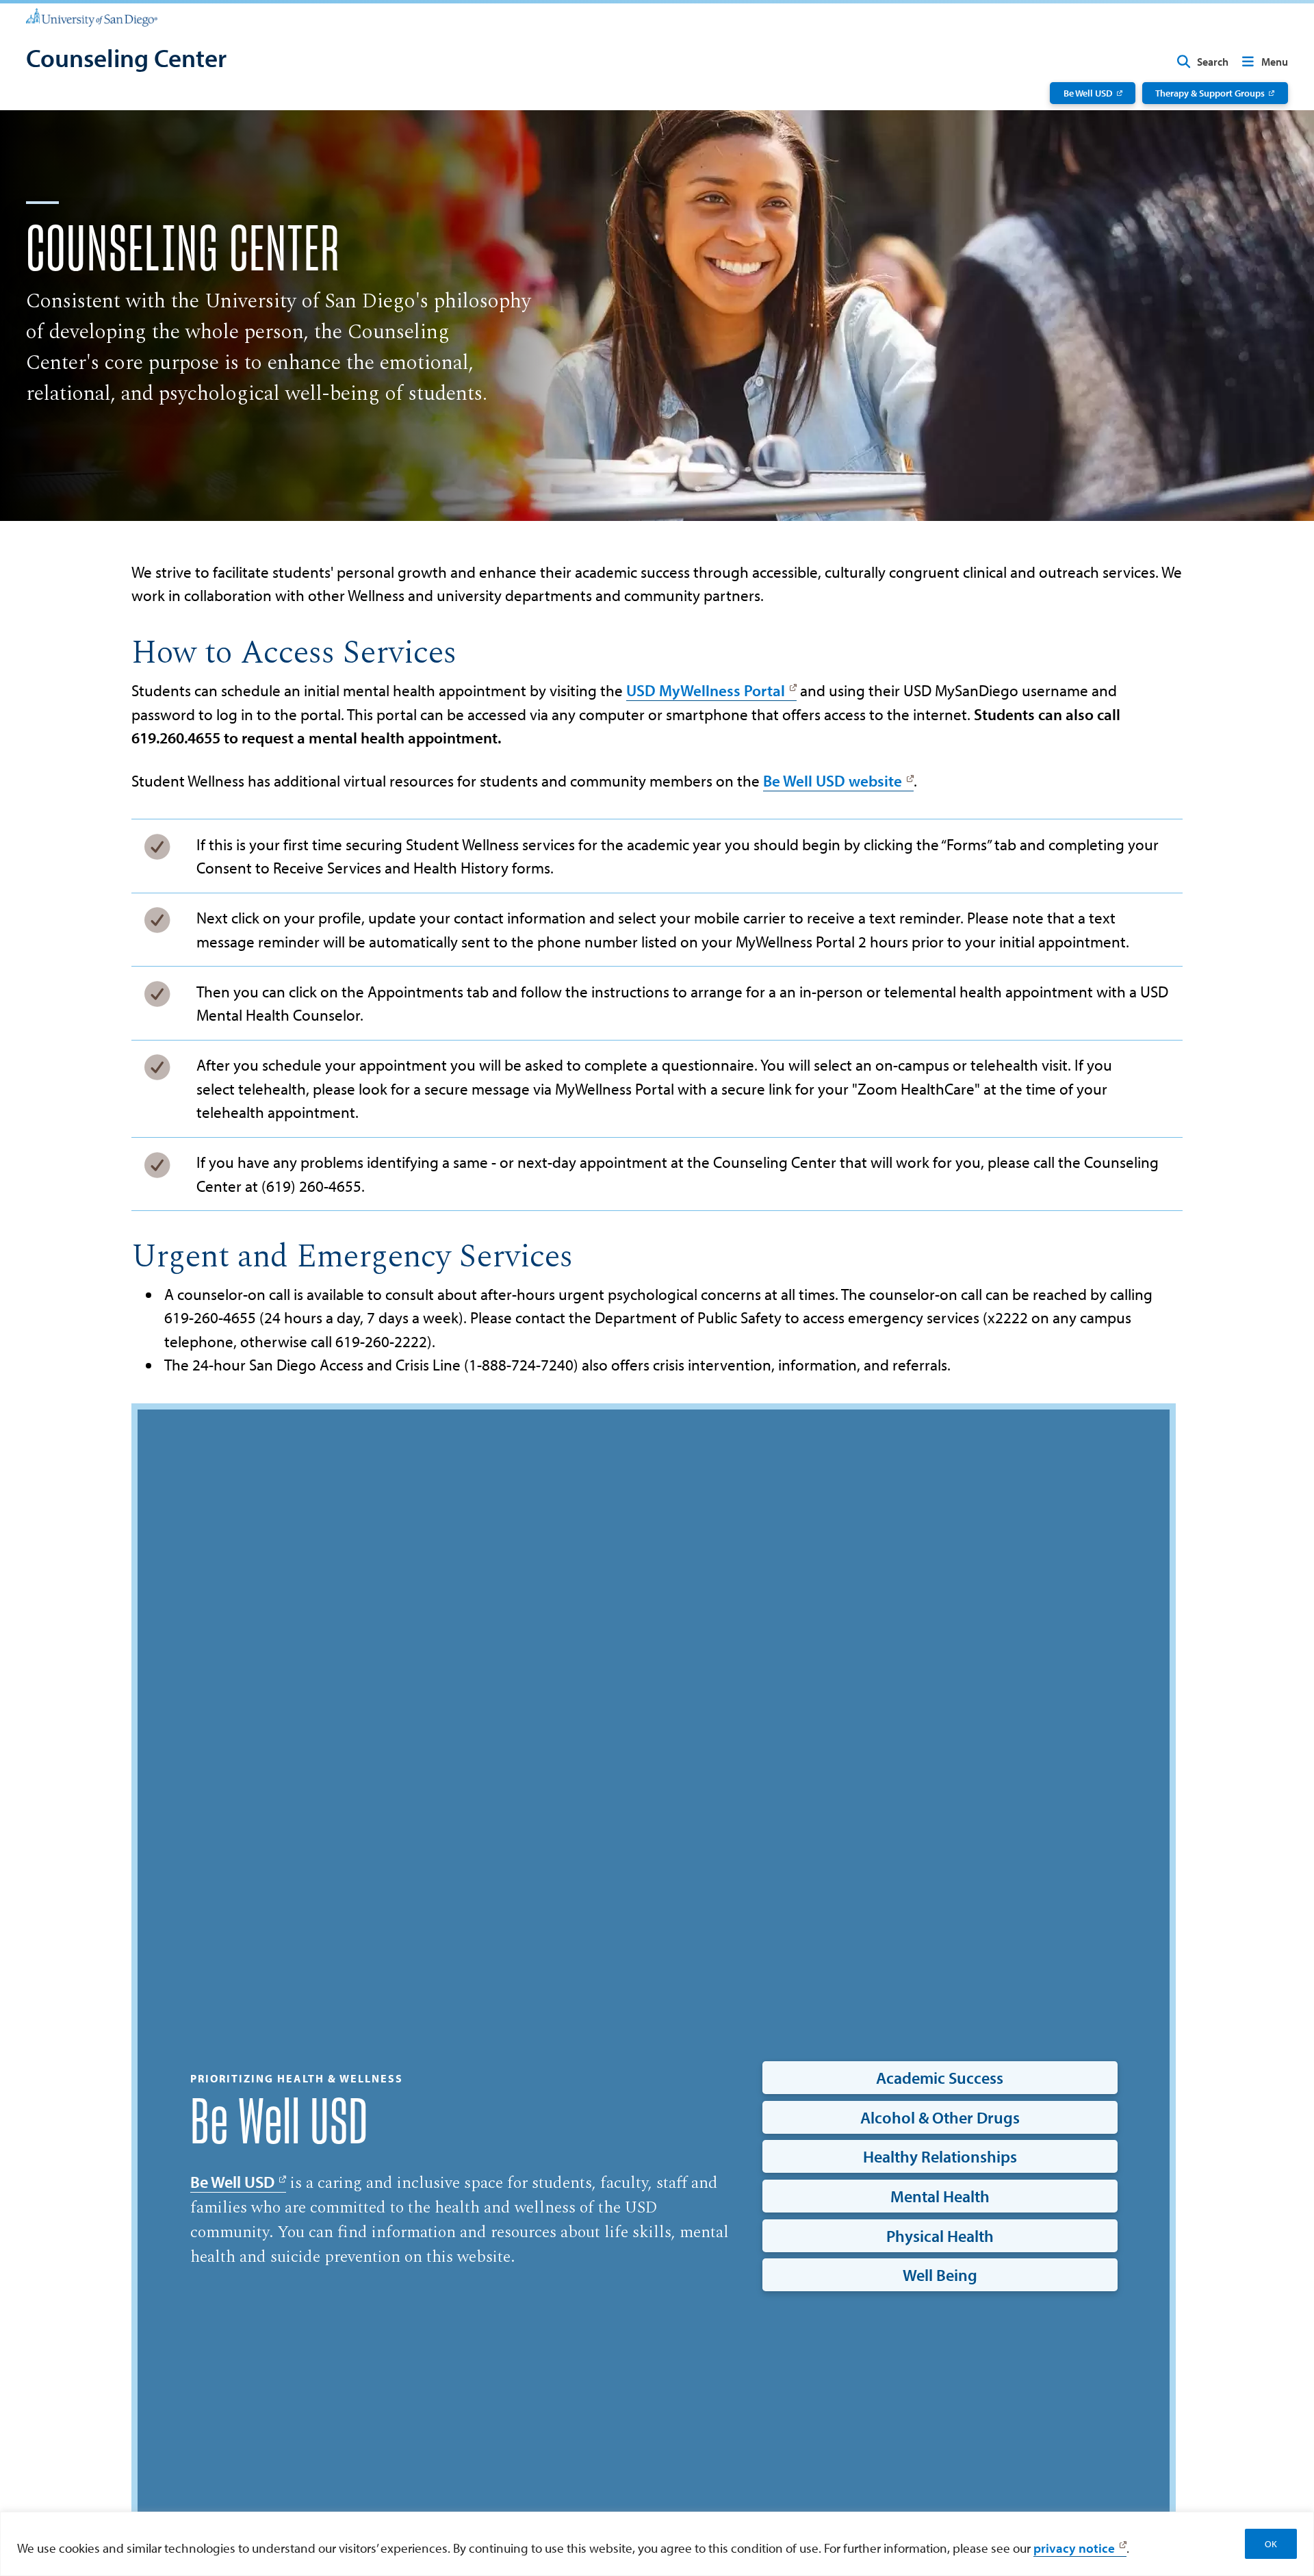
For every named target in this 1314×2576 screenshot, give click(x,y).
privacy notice (1074, 2548)
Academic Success (940, 2078)
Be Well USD (1088, 93)
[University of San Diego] (92, 16)
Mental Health (940, 2196)
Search (1213, 62)
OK (1271, 2544)
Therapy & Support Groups (1210, 93)
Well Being (940, 2275)
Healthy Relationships (940, 2156)
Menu (1275, 62)
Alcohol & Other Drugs (940, 2117)
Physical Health (940, 2236)
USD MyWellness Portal (706, 690)
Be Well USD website (833, 781)
